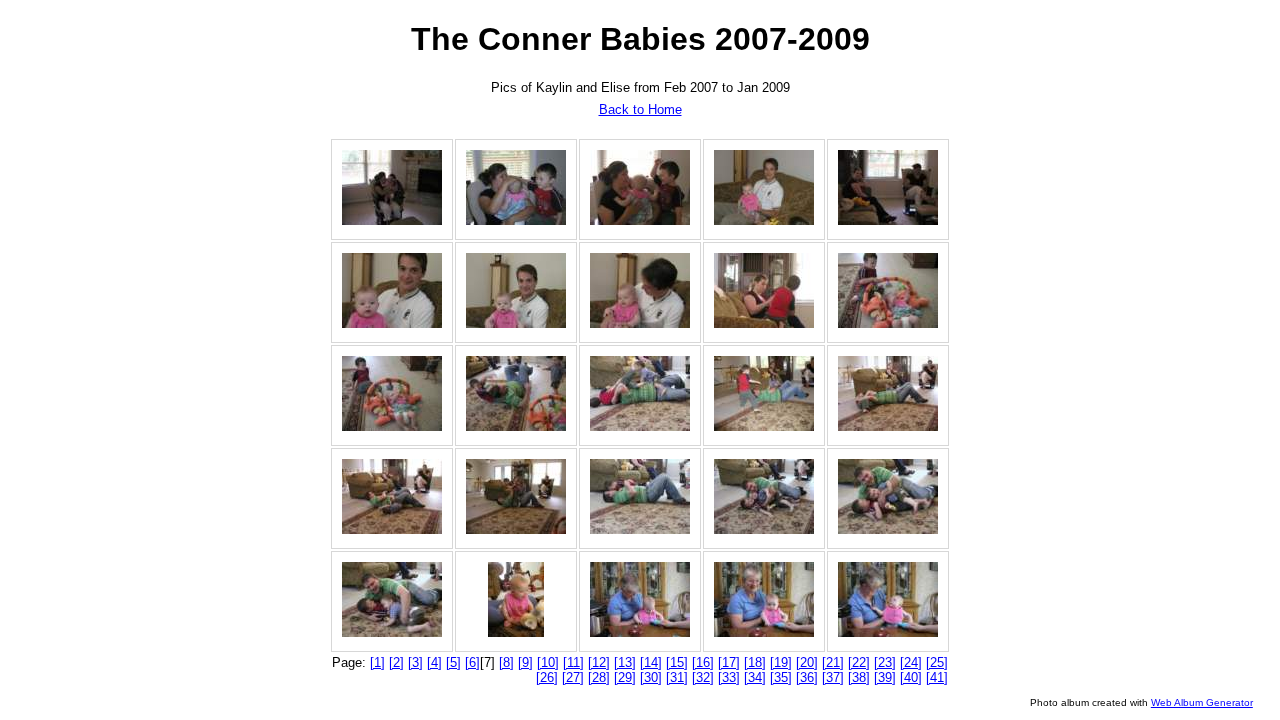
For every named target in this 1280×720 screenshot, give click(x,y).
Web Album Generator (1202, 702)
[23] (885, 662)
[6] (472, 662)
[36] (807, 677)
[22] (859, 662)
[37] (833, 677)
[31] (677, 677)
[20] (807, 662)
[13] (625, 662)
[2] (396, 662)
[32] (703, 677)
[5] (453, 662)
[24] (911, 662)
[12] (599, 662)
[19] (781, 662)
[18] (755, 662)
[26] (547, 677)
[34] (755, 677)
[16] (703, 662)
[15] (677, 662)
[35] (781, 677)
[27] (573, 677)
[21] (833, 662)
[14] (651, 662)
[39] (885, 677)
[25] (937, 662)
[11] (573, 662)
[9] (525, 662)
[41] (937, 677)
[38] (859, 677)
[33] (729, 677)
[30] (651, 677)
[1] (377, 662)
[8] (506, 662)
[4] (434, 662)
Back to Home (640, 109)
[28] (599, 677)
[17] (729, 662)
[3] (415, 662)
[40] (911, 677)
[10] (548, 662)
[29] (625, 677)
